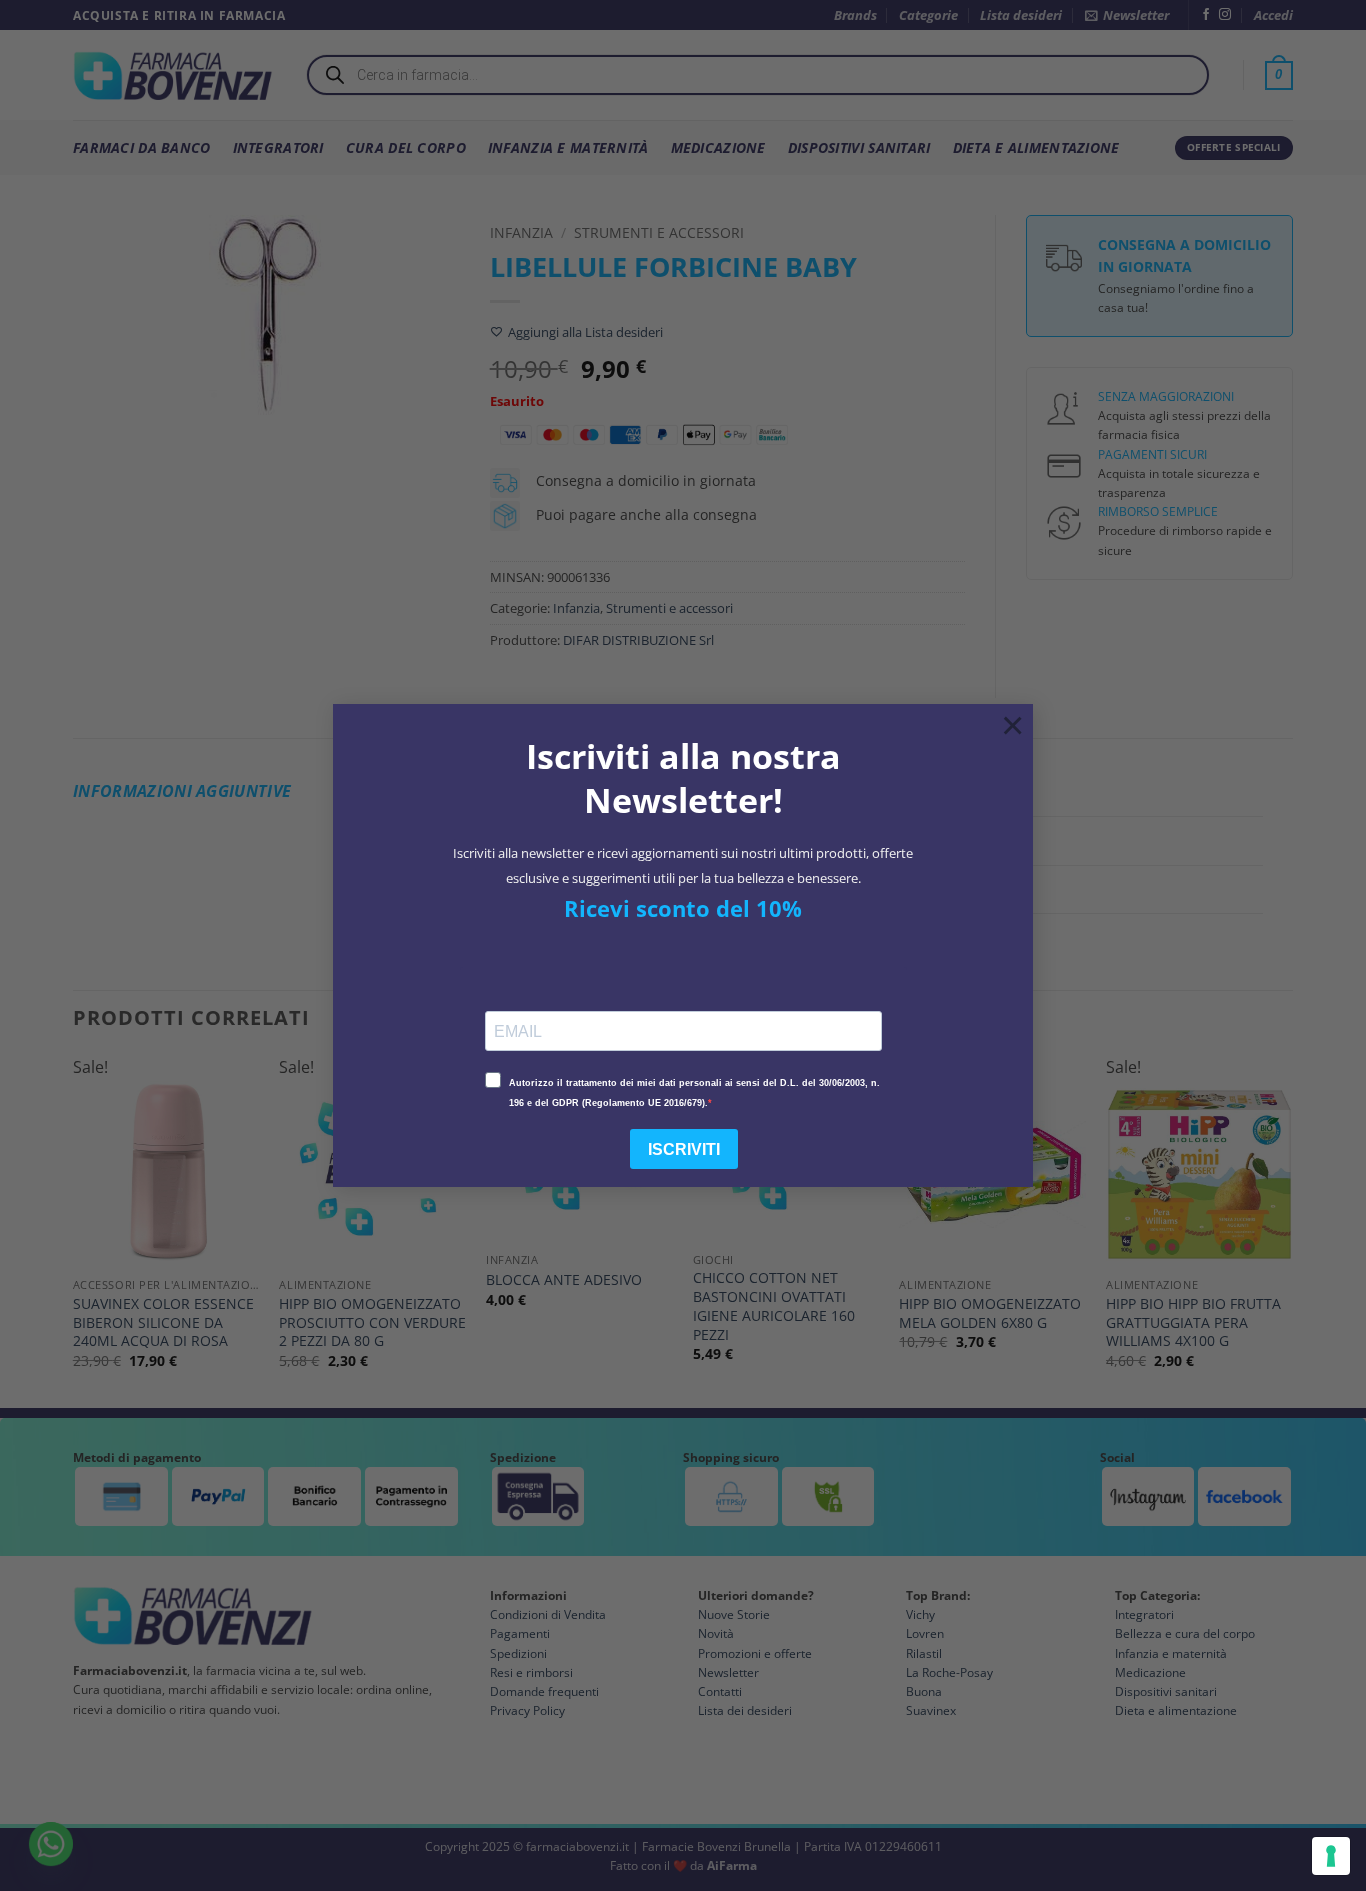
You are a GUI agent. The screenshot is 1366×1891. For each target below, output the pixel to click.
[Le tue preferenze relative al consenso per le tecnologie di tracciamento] (1331, 1856)
